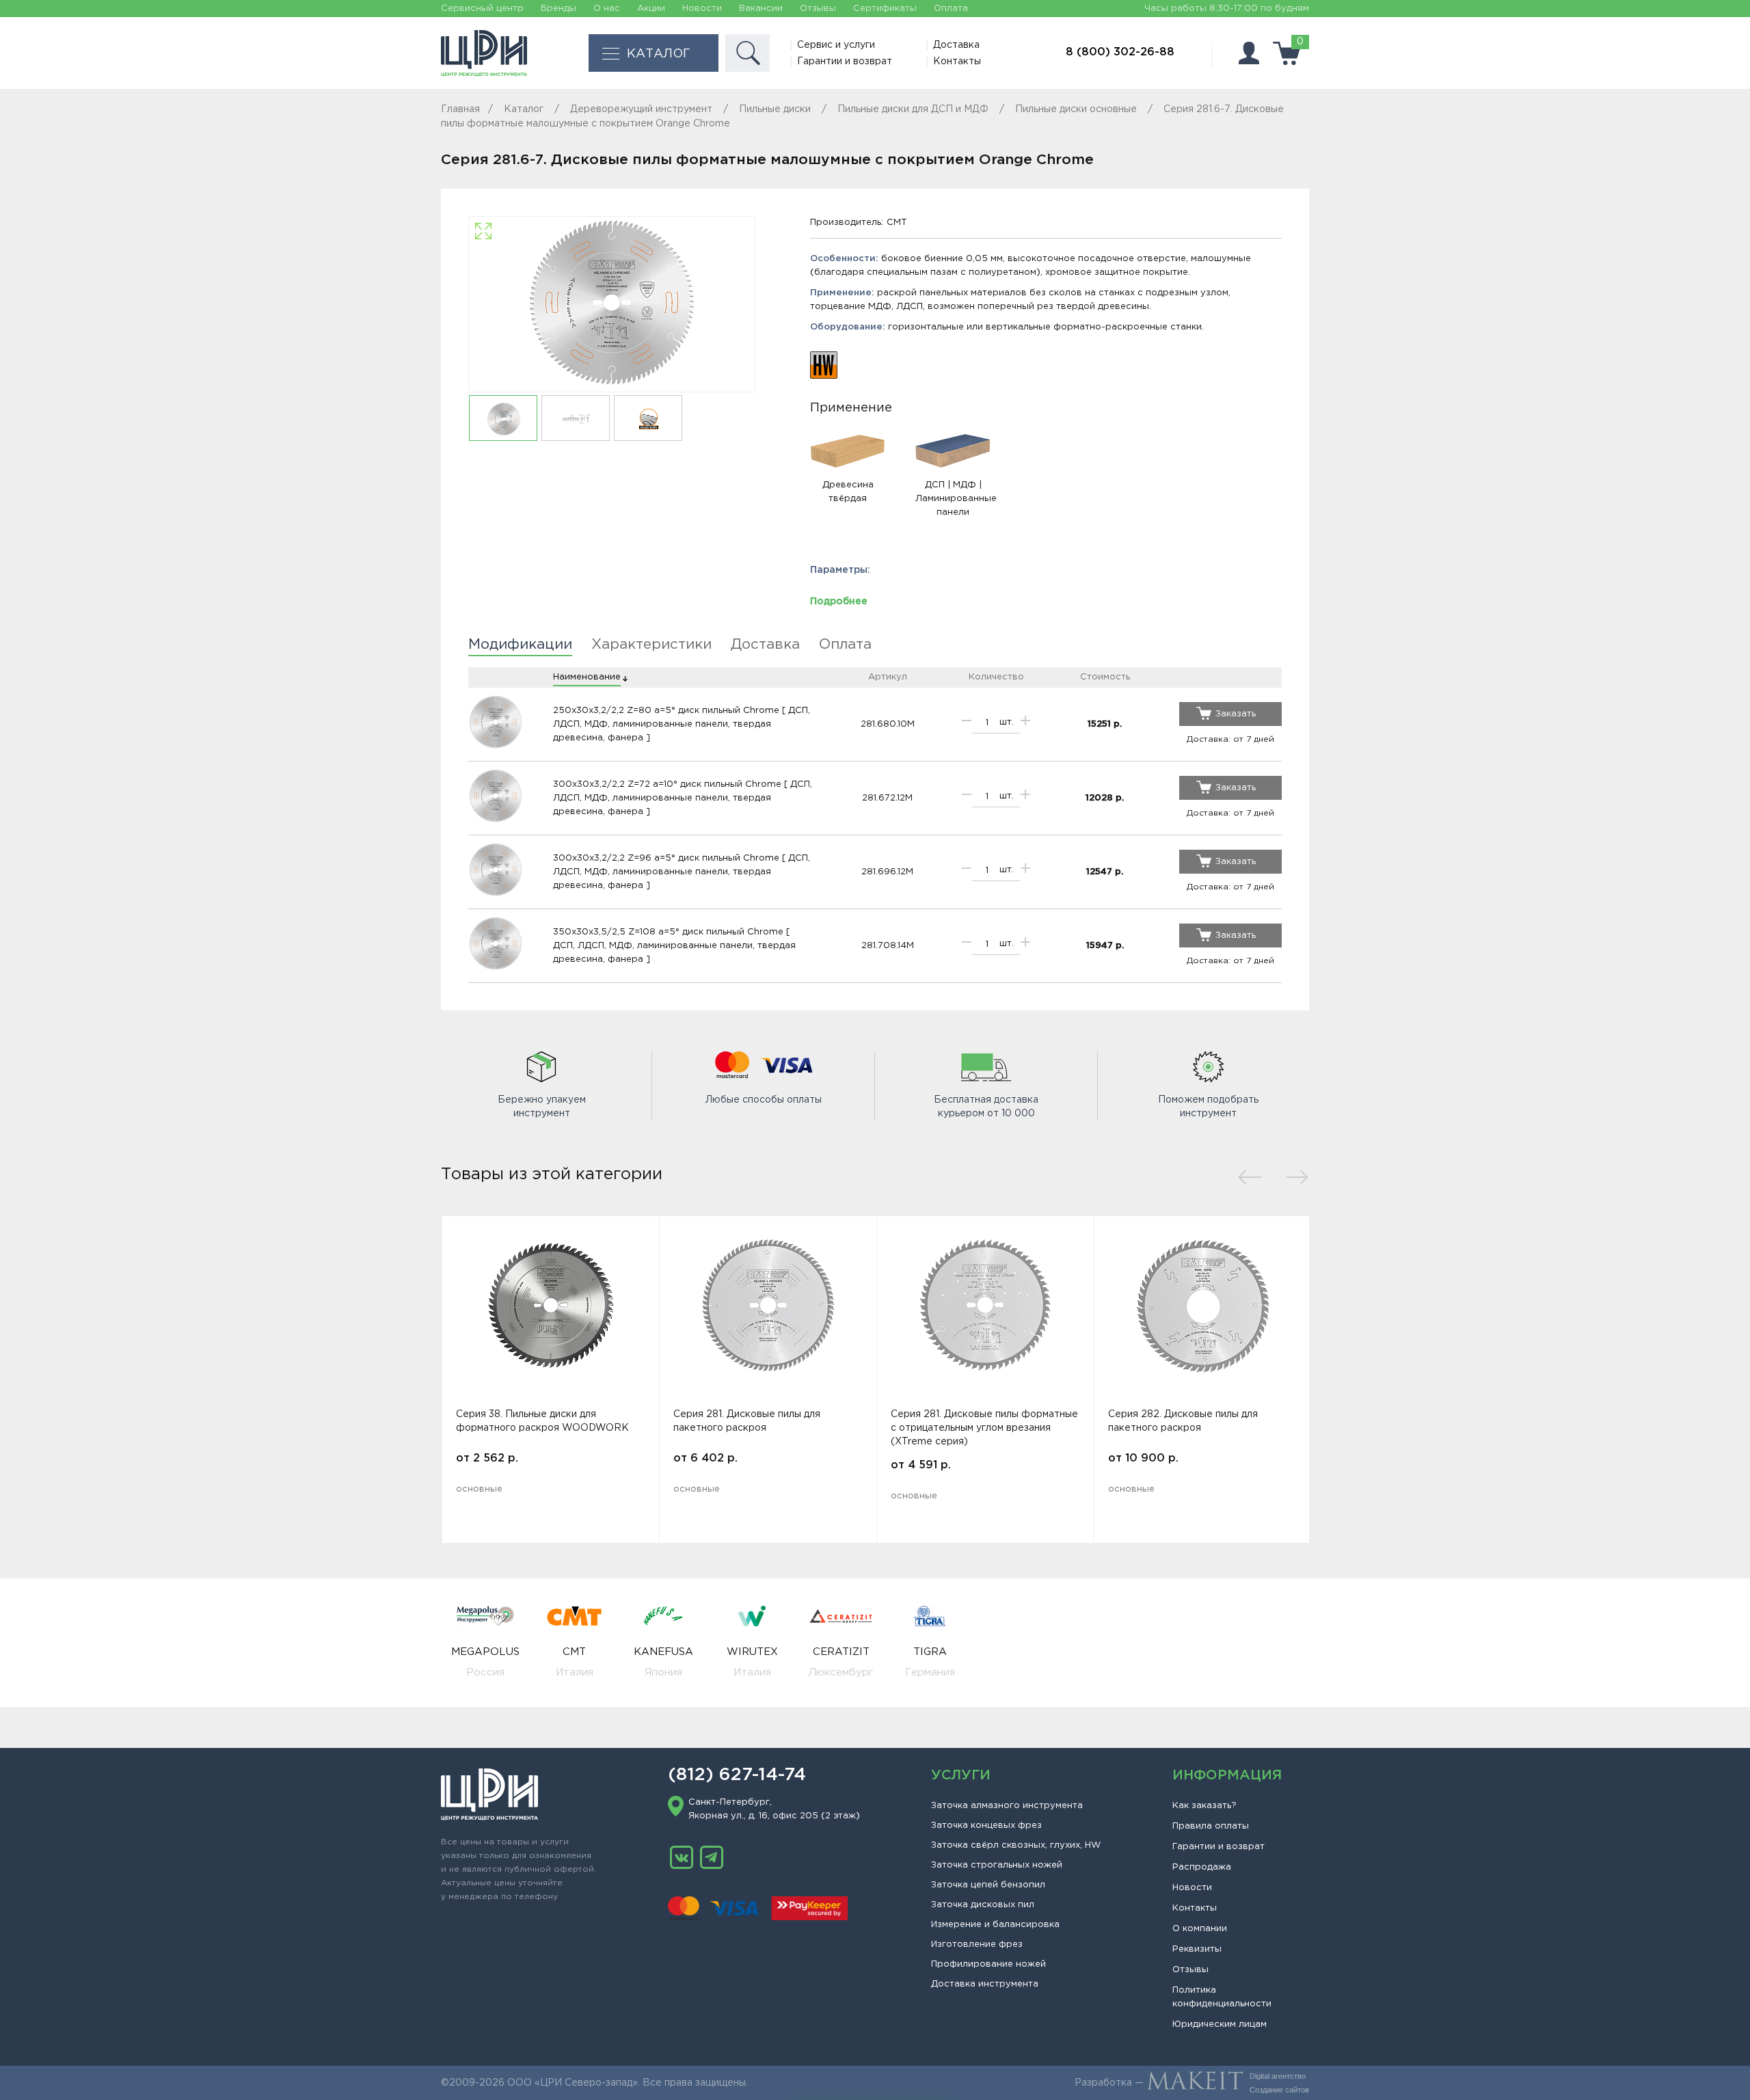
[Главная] (484, 53)
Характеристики (651, 645)
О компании (1200, 1929)
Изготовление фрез (977, 1944)
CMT (897, 223)
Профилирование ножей (988, 1964)
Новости (702, 9)
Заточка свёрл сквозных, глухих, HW (1016, 1845)
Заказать (1236, 714)
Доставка (956, 45)
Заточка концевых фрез (986, 1826)
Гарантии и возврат (845, 62)
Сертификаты (885, 9)
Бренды (558, 9)
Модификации (520, 645)
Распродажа (1202, 1867)
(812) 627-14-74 (737, 1775)
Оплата (951, 9)
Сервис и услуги (836, 45)
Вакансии (761, 9)
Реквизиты (1197, 1949)
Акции (651, 9)
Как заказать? (1204, 1806)
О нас (607, 9)
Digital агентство (1278, 2076)
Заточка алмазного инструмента (1007, 1806)
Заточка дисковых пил (983, 1905)
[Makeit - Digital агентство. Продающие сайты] (1195, 2083)
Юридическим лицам (1220, 2024)
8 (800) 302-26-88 (1120, 52)
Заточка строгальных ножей (997, 1865)
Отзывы (818, 9)
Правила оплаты (1211, 1826)
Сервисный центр (482, 9)
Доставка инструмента (985, 1984)
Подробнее (839, 602)
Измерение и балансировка (995, 1925)
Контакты (957, 62)
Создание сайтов (1279, 2090)
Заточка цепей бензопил (988, 1885)
